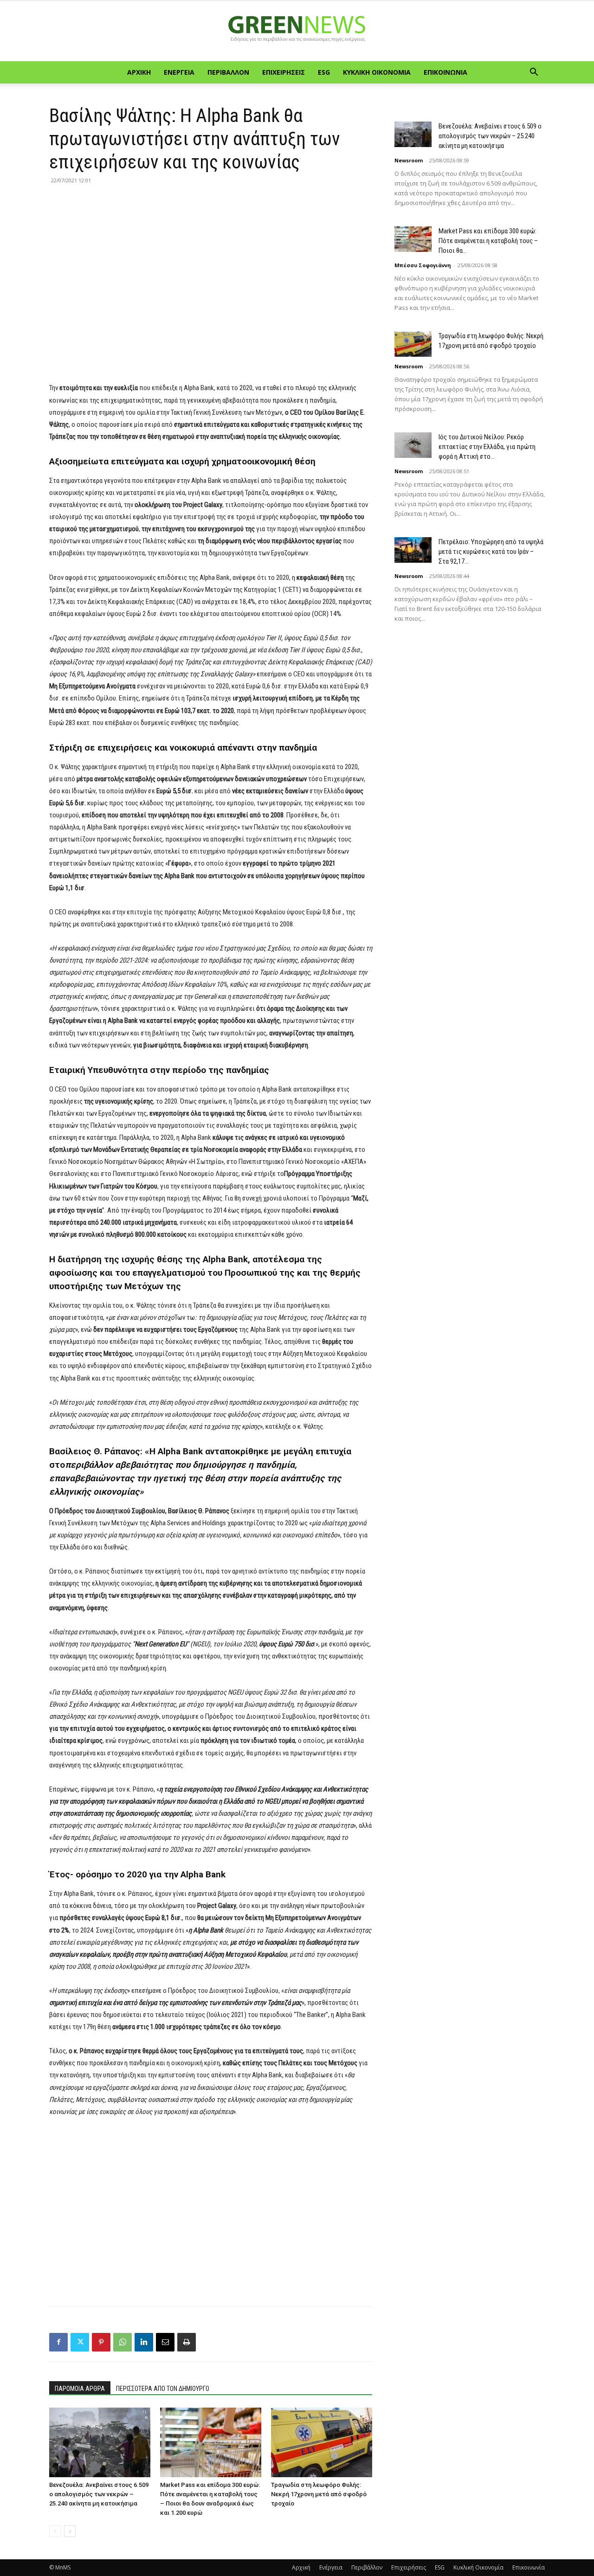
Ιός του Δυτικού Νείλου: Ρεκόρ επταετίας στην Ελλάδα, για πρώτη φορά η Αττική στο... (487, 447)
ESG (324, 72)
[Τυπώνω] (187, 2342)
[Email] (165, 2342)
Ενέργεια (179, 72)
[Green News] (297, 32)
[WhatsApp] (123, 2342)
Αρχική (139, 72)
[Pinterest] (101, 2342)
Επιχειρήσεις (284, 72)
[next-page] (70, 2531)
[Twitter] (80, 2342)
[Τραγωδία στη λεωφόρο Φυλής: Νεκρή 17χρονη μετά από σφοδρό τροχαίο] (322, 2442)
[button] (534, 73)
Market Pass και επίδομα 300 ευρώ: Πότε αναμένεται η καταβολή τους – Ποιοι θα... (488, 241)
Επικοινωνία (445, 72)
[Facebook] (58, 2342)
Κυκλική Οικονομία (377, 72)
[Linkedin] (144, 2342)
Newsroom (409, 160)
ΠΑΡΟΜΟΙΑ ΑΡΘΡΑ (80, 2389)
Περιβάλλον (228, 72)
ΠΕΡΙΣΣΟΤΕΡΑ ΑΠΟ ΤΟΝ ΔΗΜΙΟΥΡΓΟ (163, 2389)
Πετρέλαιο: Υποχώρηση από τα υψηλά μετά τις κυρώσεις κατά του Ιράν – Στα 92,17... (491, 552)
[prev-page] (55, 2531)
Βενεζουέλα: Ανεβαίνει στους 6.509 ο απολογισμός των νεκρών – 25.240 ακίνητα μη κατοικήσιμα (99, 2494)
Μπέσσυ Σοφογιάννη (423, 265)
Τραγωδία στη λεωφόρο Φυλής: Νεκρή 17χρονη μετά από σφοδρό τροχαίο (319, 2494)
